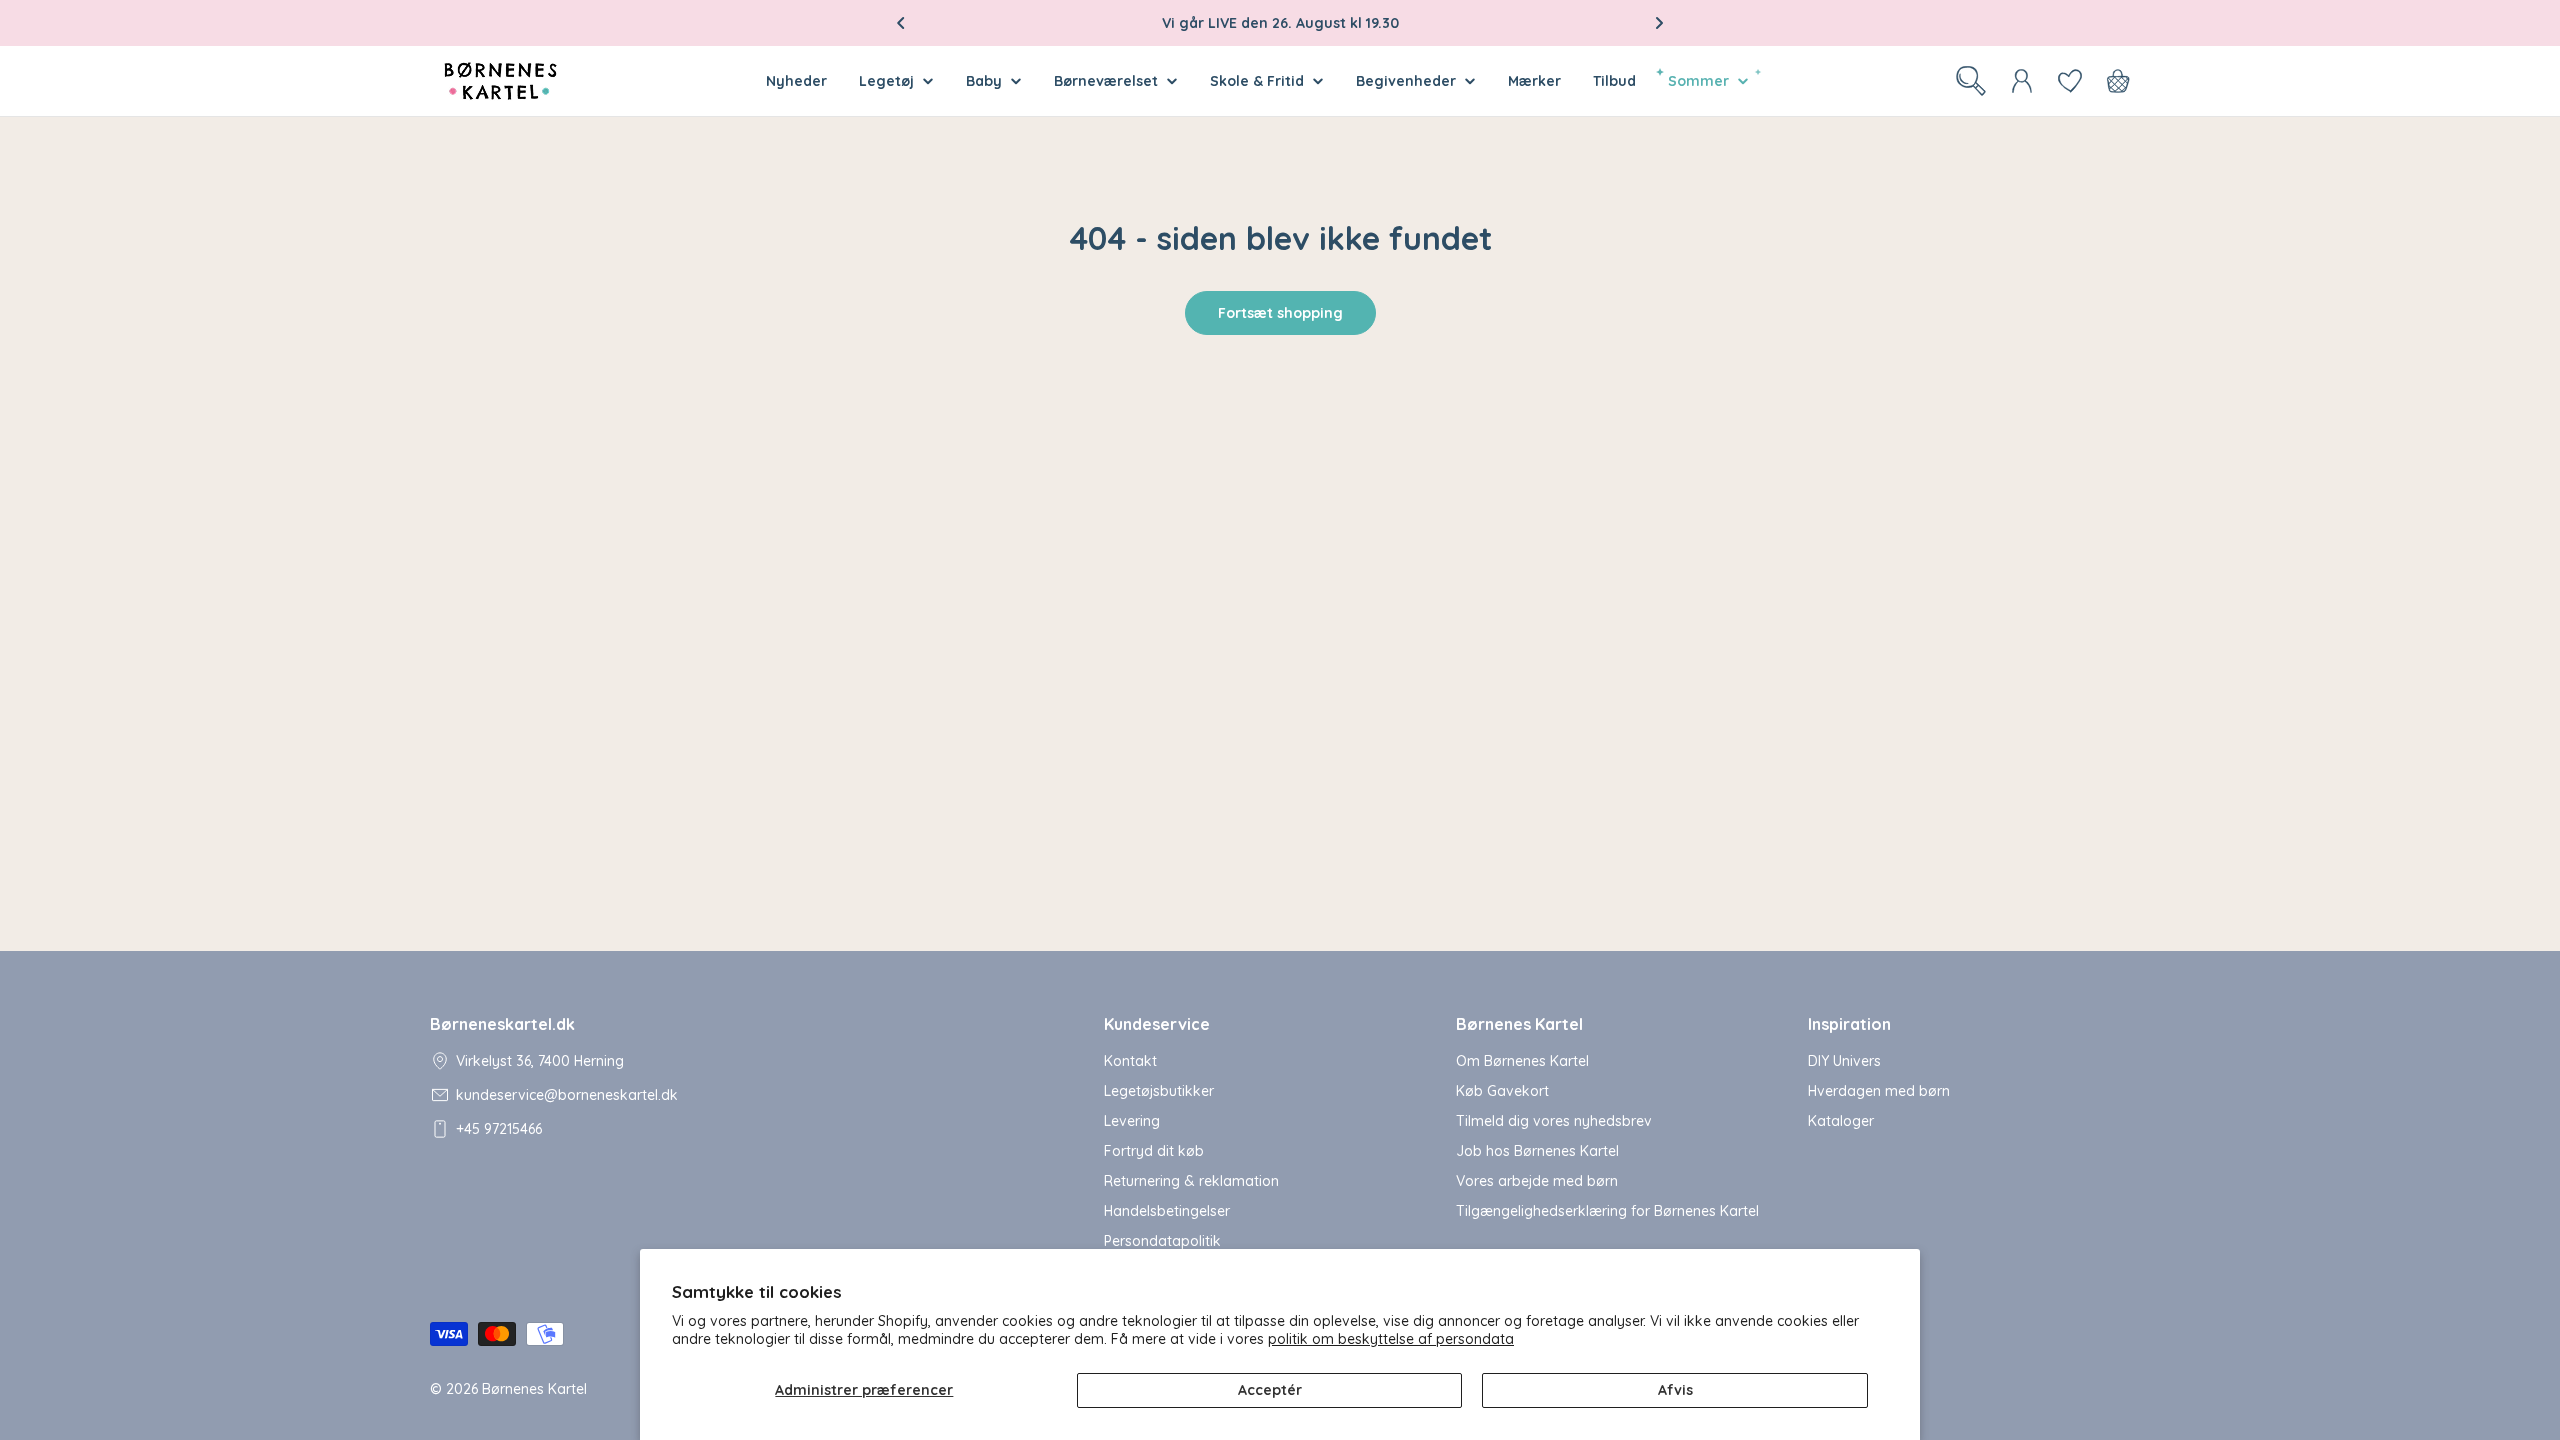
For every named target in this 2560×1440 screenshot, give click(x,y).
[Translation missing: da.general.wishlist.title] (2070, 81)
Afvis (1675, 1390)
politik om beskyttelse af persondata (1391, 1339)
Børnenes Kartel (534, 1389)
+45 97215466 (499, 1129)
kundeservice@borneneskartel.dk (567, 1095)
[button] (901, 23)
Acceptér (1270, 1390)
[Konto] (2022, 81)
